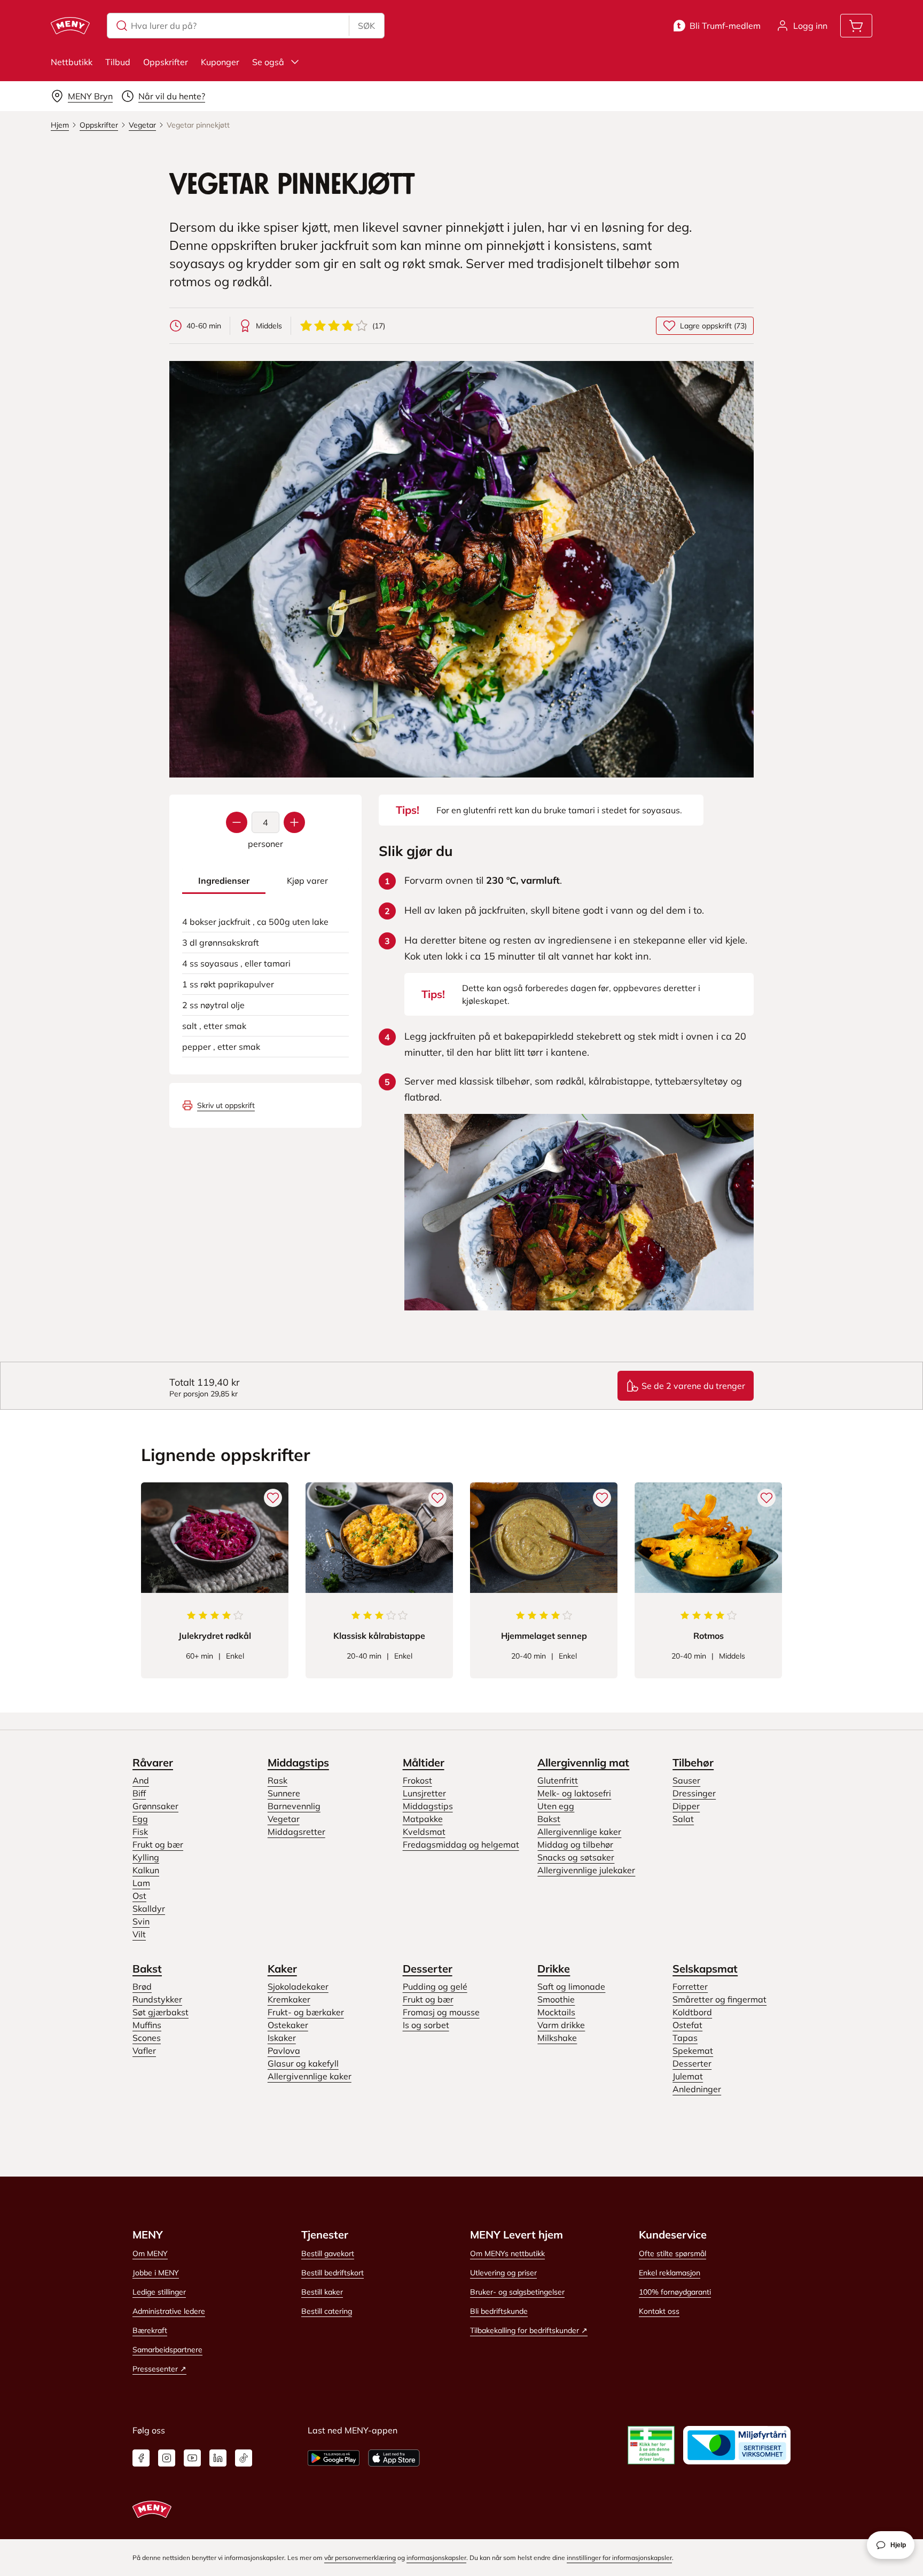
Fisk (140, 1832)
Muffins (147, 2025)
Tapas (685, 2038)
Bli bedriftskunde (499, 2311)
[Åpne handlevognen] (856, 26)
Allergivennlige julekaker (586, 1870)
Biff (139, 1793)
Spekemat (693, 2051)
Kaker (282, 1969)
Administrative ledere (169, 2311)
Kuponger (220, 62)
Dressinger (694, 1793)
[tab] (224, 881)
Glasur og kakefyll (303, 2063)
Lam (141, 1883)
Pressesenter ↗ (159, 2369)
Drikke (554, 1969)
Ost (139, 1896)
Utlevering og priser (503, 2273)
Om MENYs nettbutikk (507, 2253)
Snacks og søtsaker (576, 1857)
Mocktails (556, 2012)
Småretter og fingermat (719, 1999)
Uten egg (556, 1806)
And (141, 1780)
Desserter (428, 1969)
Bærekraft (150, 2330)
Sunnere (284, 1793)
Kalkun (146, 1870)
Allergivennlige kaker (579, 1832)
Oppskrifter (166, 62)
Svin (141, 1921)
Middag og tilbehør (575, 1844)
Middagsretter (296, 1832)
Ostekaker (288, 2025)
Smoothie (556, 1999)
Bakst (549, 1819)
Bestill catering (327, 2311)
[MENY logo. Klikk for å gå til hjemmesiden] (70, 26)
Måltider (424, 1762)
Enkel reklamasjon (670, 2273)
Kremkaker (289, 1999)
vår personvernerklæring (360, 2558)
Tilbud (118, 62)
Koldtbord (692, 2012)
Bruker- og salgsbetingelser (517, 2292)
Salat (683, 1819)
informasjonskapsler (436, 2558)
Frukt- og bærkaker (306, 2012)
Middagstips (298, 1762)
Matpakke (423, 1819)
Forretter (690, 1986)
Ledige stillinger (159, 2292)
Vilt (139, 1934)
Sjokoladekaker (298, 1986)
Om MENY (150, 2253)
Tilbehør (693, 1762)
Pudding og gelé (435, 1986)
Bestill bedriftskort (333, 2273)
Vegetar (284, 1819)
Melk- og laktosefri (574, 1793)
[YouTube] (192, 2458)
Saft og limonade (571, 1986)
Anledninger (697, 2089)
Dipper (686, 1806)
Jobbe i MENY (156, 2273)
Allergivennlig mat (583, 1762)
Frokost (417, 1780)
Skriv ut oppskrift (226, 1105)
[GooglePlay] (334, 2458)
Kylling (146, 1857)
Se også (268, 62)
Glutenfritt (558, 1780)
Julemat (688, 2076)
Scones (147, 2038)
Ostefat (687, 2025)
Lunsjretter (424, 1793)
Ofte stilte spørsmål (672, 2253)
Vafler (144, 2051)
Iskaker (282, 2038)
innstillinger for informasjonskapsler (619, 2558)
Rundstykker (157, 1999)
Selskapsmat (705, 1969)
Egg (140, 1819)
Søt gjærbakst (161, 2012)
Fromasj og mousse (441, 2012)
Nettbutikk (72, 62)
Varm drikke (561, 2025)
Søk (366, 26)
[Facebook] (141, 2458)
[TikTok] (244, 2458)
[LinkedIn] (218, 2458)
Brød (142, 1986)
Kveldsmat (424, 1832)
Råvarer (153, 1762)
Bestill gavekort (328, 2253)
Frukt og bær (158, 1844)
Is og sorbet (426, 2025)
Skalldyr (149, 1909)
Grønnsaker (155, 1806)
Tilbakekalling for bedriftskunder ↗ (529, 2330)
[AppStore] (394, 2458)
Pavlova (284, 2051)
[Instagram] (167, 2458)
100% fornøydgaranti (675, 2292)
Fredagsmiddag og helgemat (461, 1844)
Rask (277, 1780)
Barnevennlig (294, 1806)
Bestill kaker (322, 2292)
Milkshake (557, 2038)
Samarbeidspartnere (167, 2350)
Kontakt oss (659, 2311)
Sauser (686, 1780)
